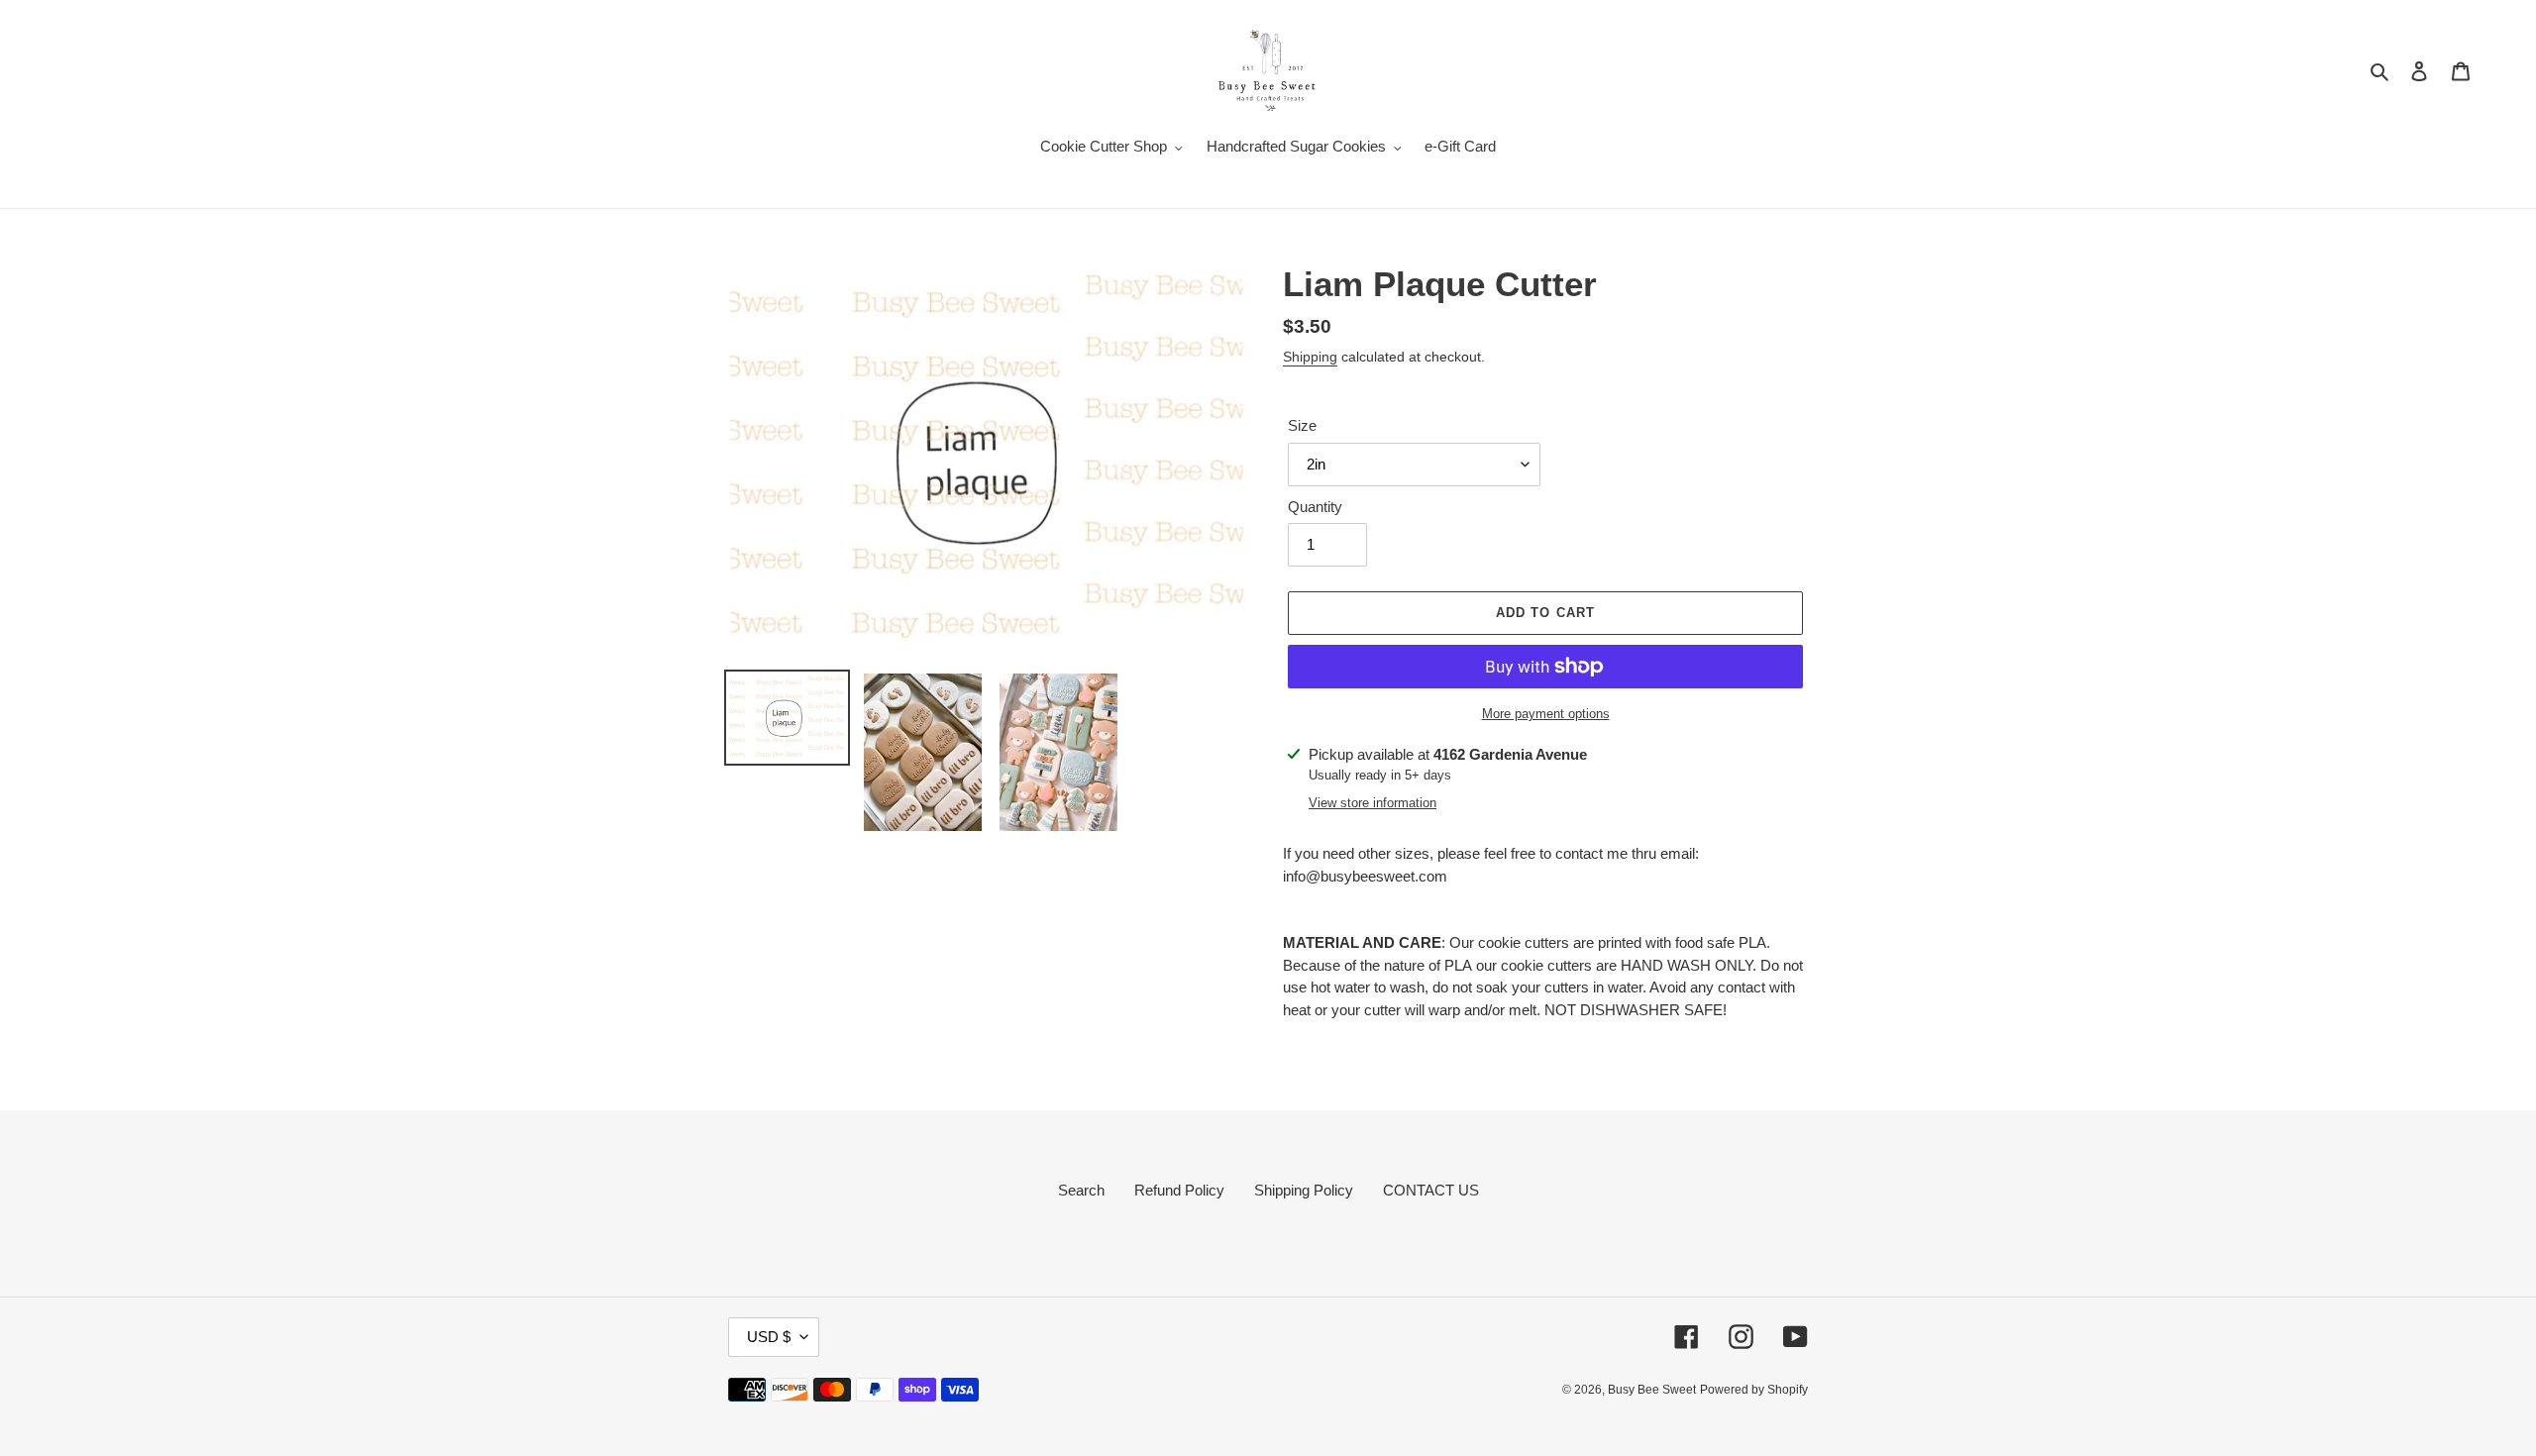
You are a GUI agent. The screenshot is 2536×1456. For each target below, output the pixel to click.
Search (1081, 1190)
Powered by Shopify (1754, 1390)
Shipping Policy (1304, 1190)
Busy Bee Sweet (1652, 1390)
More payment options (1546, 714)
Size (1302, 425)
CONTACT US (1431, 1190)
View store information (1373, 803)
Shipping (1310, 357)
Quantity (1315, 507)
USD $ (769, 1337)
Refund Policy (1179, 1190)
